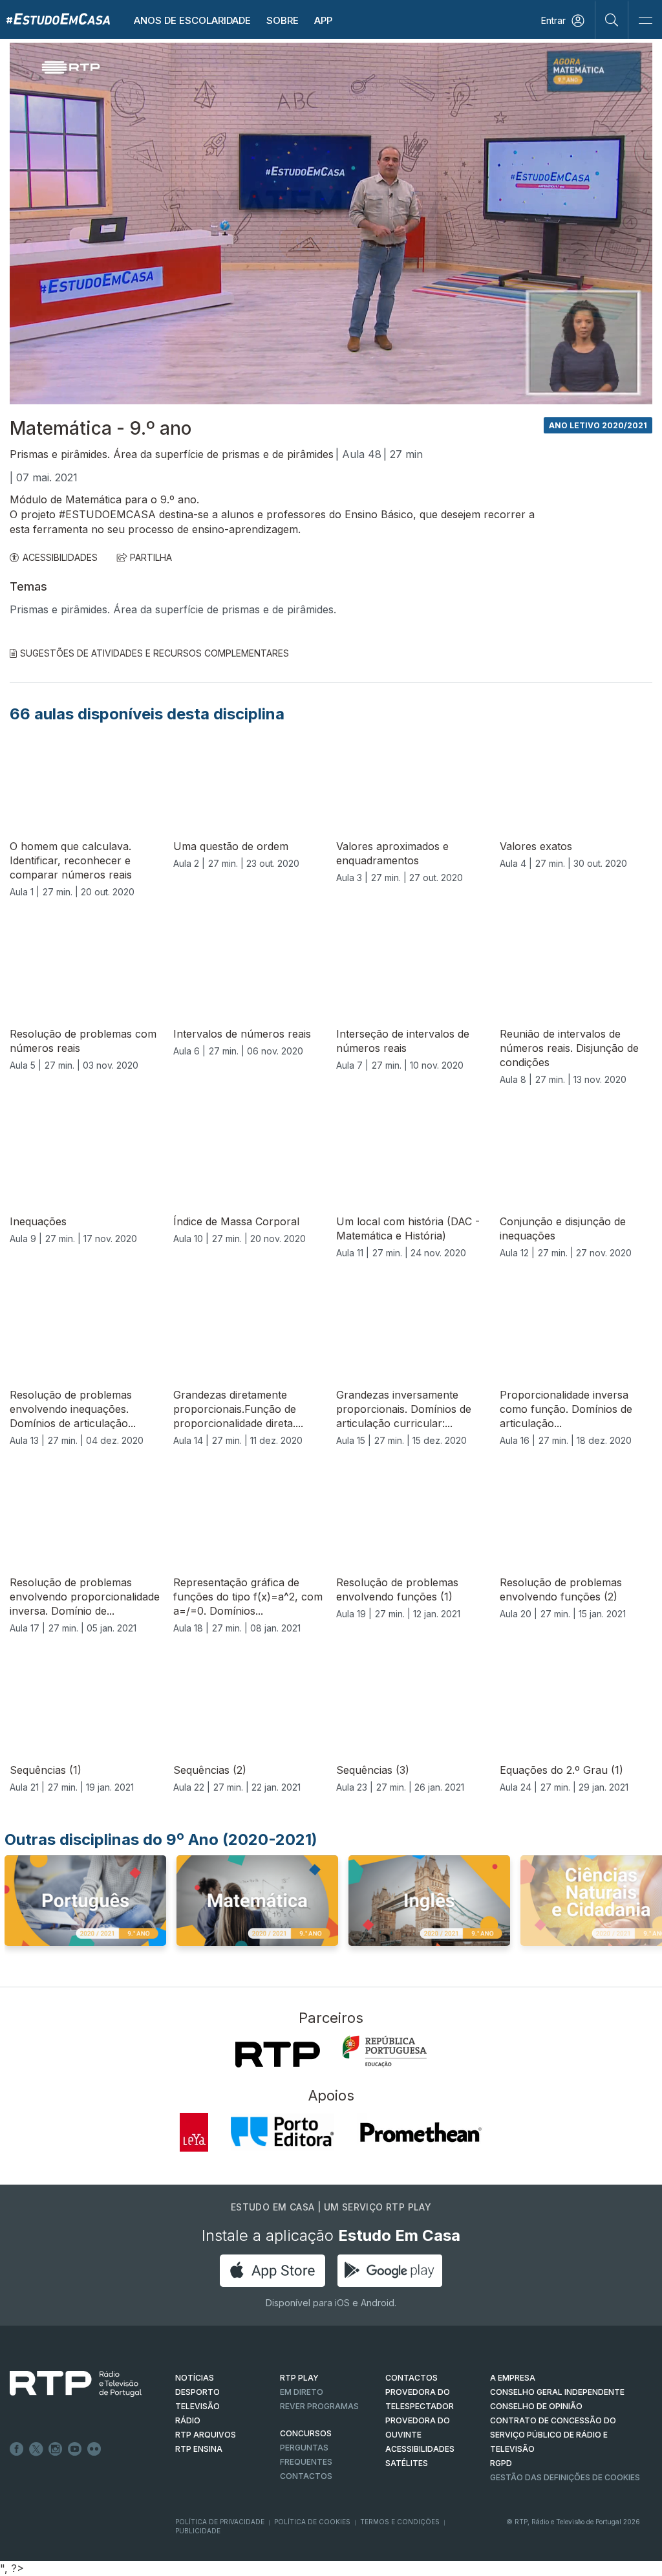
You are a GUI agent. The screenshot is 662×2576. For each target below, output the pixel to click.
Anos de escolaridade (192, 20)
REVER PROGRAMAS (319, 2406)
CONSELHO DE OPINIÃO (536, 2406)
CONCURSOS (306, 2433)
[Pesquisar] (612, 19)
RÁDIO (188, 2420)
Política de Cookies (312, 2522)
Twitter (36, 2449)
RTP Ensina (199, 2449)
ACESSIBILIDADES (60, 557)
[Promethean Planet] (420, 2132)
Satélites (407, 2463)
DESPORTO (198, 2392)
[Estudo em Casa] (58, 18)
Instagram (56, 2449)
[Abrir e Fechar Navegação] (645, 21)
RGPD (501, 2463)
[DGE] (385, 2051)
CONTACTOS (411, 2378)
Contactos (306, 2476)
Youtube (75, 2449)
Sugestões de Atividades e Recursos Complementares (155, 653)
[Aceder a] (85, 1913)
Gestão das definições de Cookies (565, 2477)
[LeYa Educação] (194, 2132)
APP (323, 20)
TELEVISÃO (198, 2406)
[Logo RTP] (65, 2384)
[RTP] (278, 2055)
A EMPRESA (513, 2378)
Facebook (17, 2449)
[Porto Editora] (283, 2132)
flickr (94, 2449)
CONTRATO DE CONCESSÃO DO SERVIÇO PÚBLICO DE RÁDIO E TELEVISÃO (553, 2435)
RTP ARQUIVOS (206, 2435)
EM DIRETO (302, 2392)
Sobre (283, 20)
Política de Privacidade (220, 2522)
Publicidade (198, 2531)
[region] (331, 224)
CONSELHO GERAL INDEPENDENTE (557, 2392)
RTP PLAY (299, 2378)
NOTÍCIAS (195, 2378)
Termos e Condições (400, 2522)
